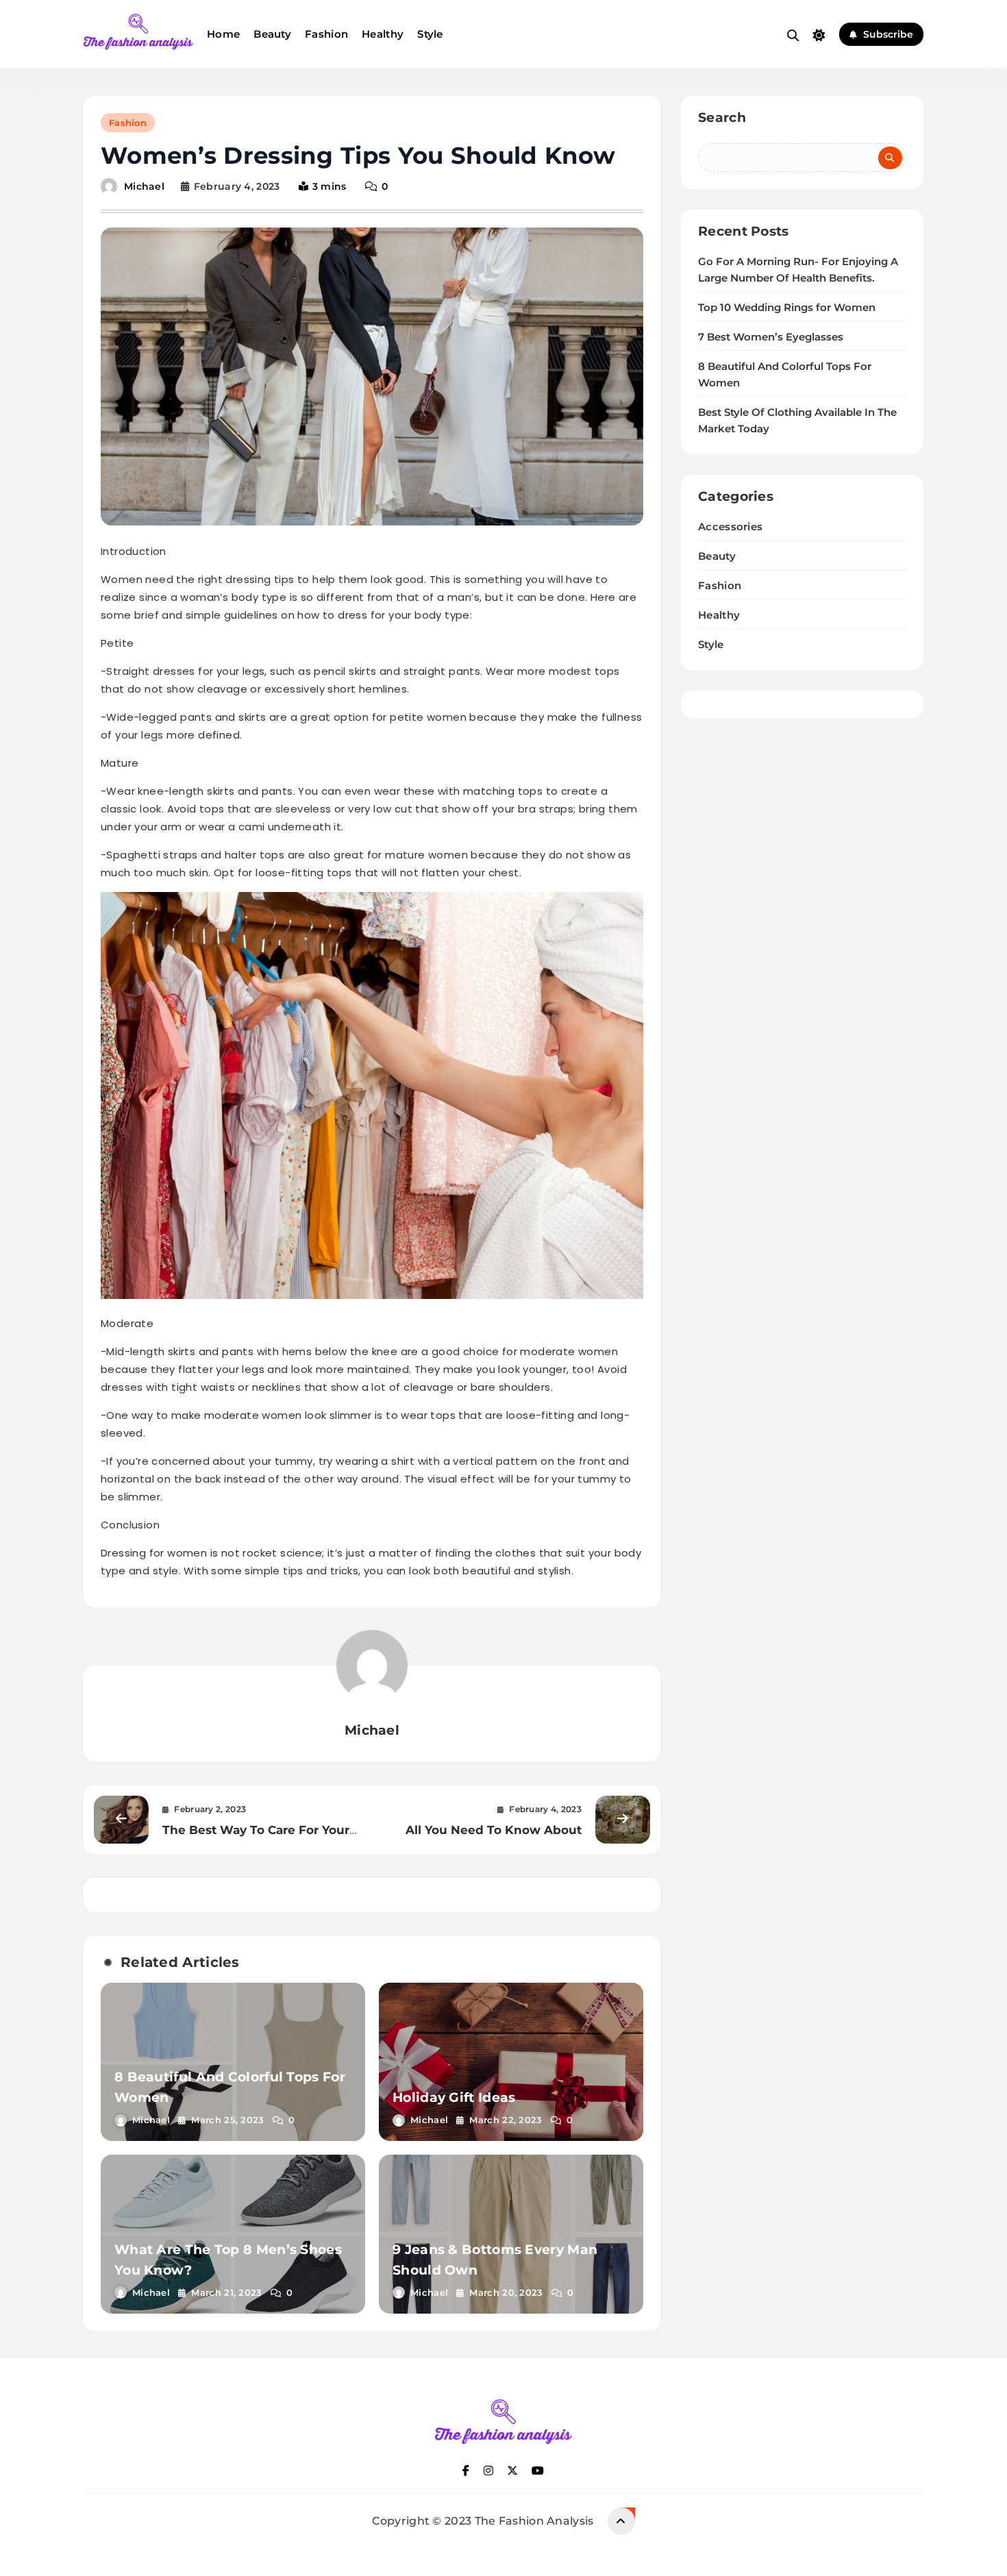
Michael (144, 186)
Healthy (383, 34)
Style (430, 34)
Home (223, 34)
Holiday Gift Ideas (454, 2097)
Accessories (730, 527)
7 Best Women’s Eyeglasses (771, 337)
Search (722, 117)
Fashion (326, 34)
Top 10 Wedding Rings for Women (787, 308)
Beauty (272, 34)
